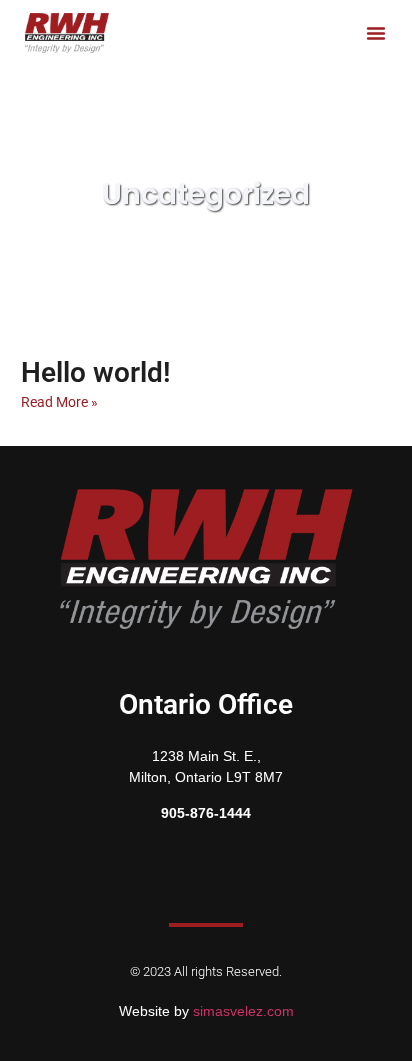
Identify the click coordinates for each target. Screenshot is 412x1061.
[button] (376, 33)
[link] (67, 33)
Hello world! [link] (96, 372)
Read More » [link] (59, 402)
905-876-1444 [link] (206, 813)
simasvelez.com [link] (243, 1011)
